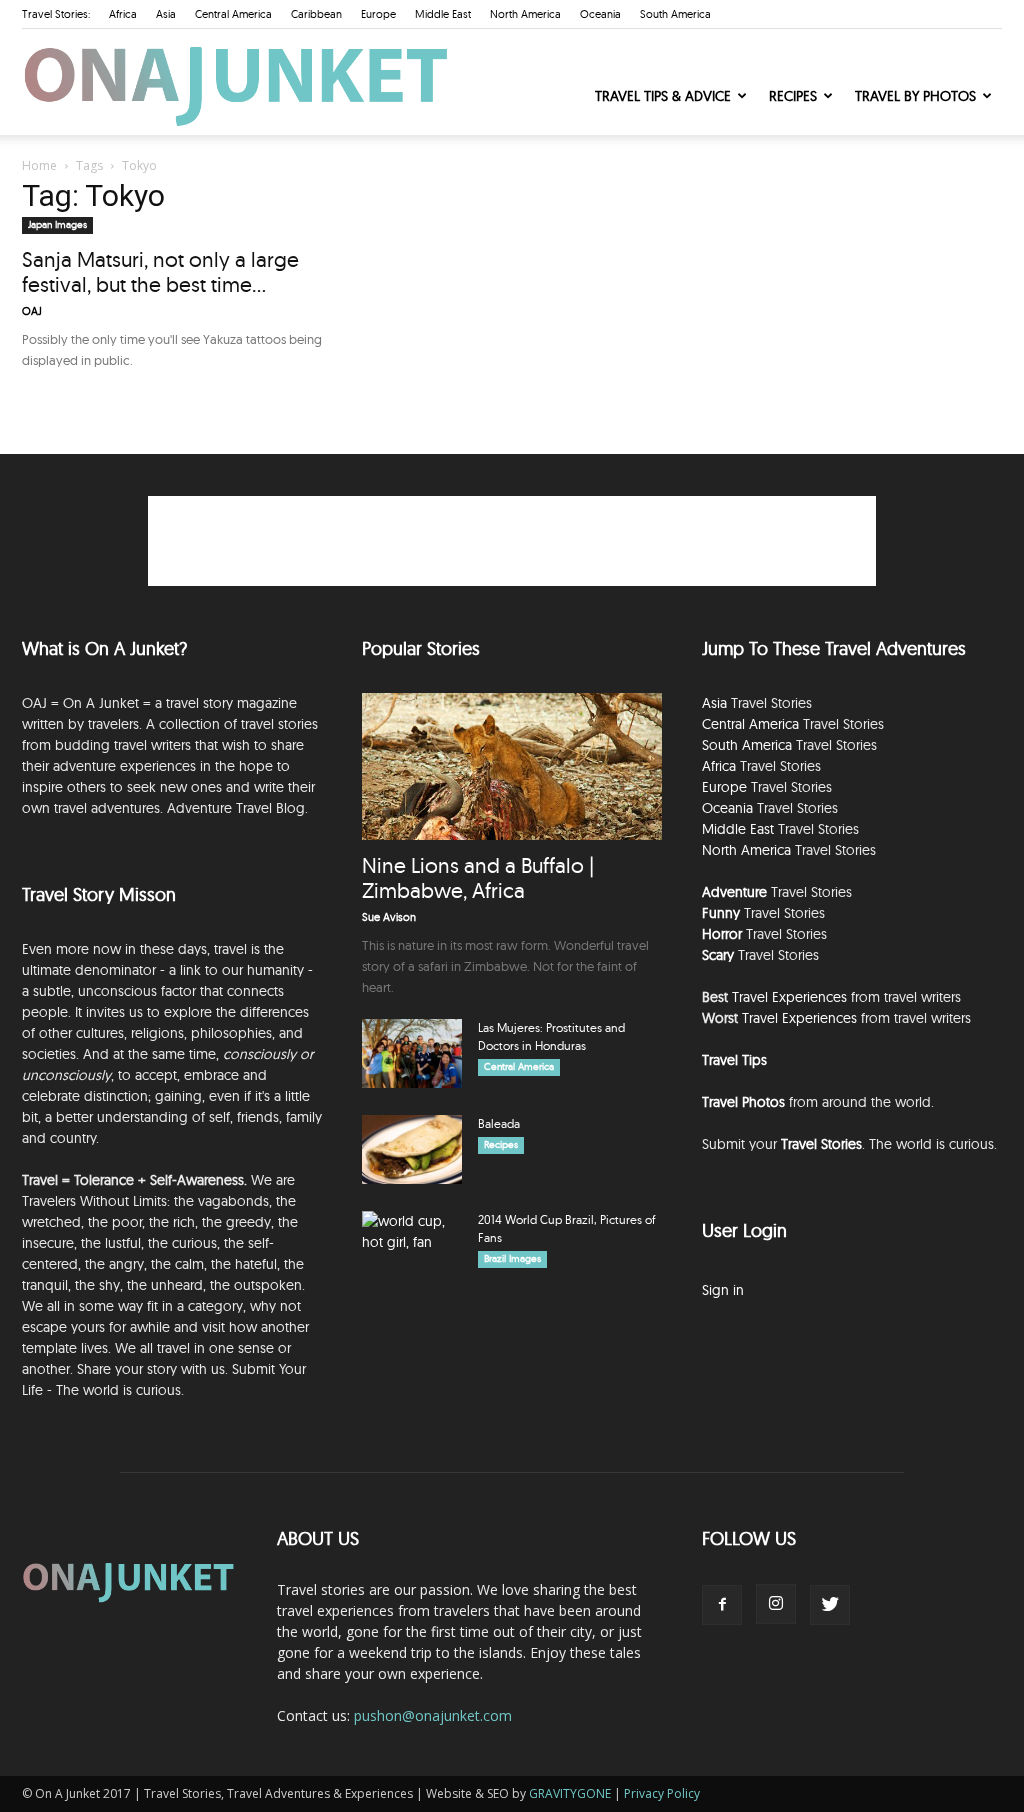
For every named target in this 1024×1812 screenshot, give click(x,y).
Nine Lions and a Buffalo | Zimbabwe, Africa (478, 877)
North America (525, 14)
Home (39, 165)
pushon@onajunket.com (433, 1715)
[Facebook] (722, 1605)
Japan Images (57, 224)
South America (675, 14)
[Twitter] (830, 1605)
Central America (233, 14)
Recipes (793, 96)
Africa (123, 14)
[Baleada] (412, 1149)
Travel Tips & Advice (663, 96)
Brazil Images (512, 1258)
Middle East (443, 14)
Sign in (723, 1290)
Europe (378, 14)
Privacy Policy (662, 1793)
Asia (166, 14)
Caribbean (316, 14)
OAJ (32, 311)
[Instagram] (776, 1604)
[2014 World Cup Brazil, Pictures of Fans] (412, 1246)
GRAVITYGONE (570, 1793)
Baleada (499, 1123)
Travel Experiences (789, 997)
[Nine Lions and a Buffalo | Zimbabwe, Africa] (512, 766)
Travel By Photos (915, 96)
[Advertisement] (512, 541)
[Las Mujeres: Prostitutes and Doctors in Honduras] (412, 1053)
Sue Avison (389, 917)
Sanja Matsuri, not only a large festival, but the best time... (160, 271)
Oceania (600, 14)
